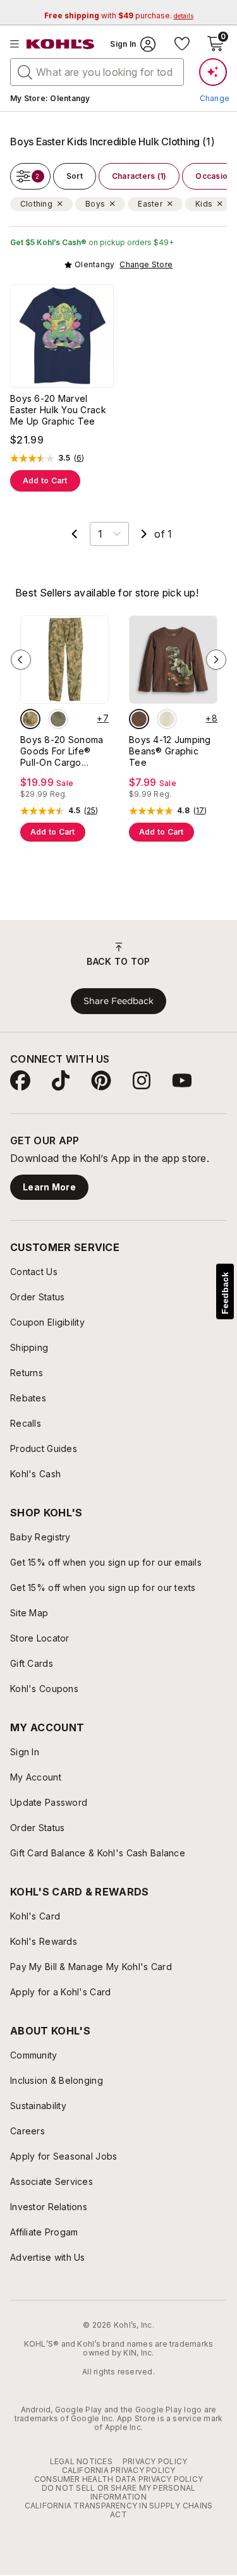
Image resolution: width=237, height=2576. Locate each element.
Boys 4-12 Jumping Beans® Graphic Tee (170, 751)
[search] (25, 71)
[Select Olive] (58, 719)
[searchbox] (97, 72)
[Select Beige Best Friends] (167, 719)
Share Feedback (118, 1001)
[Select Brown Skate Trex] (139, 719)
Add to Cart (45, 481)
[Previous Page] (75, 534)
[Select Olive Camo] (30, 719)
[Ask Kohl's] (213, 72)
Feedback (225, 1293)
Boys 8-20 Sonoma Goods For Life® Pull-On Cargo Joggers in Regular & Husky (62, 751)
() (79, 458)
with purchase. (119, 15)
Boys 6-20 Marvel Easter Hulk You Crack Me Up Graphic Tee (58, 410)
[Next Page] (144, 534)
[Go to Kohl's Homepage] (61, 44)
